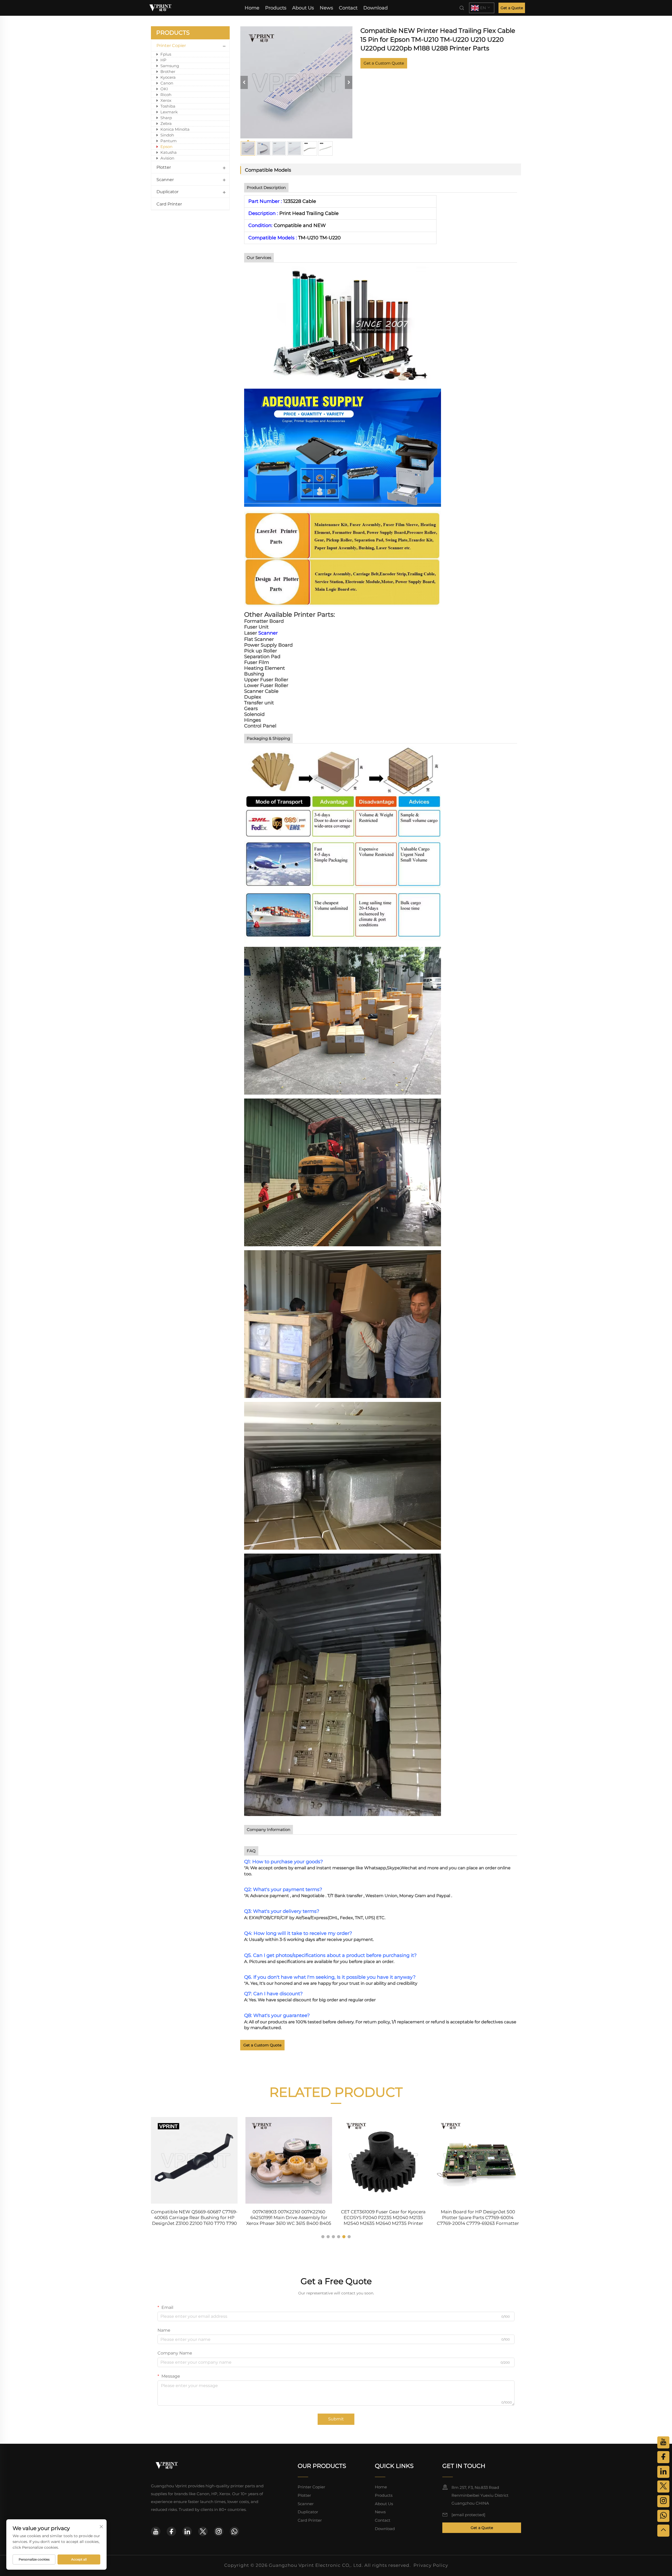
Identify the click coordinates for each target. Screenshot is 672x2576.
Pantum (169, 141)
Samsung (170, 66)
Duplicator (167, 192)
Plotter (164, 167)
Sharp (166, 118)
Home (252, 8)
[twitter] (203, 2531)
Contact (348, 8)
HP (163, 60)
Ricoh (166, 95)
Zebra (166, 123)
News (326, 8)
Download (376, 8)
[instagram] (219, 2531)
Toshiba (168, 106)
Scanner (165, 180)
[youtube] (156, 2531)
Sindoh (167, 135)
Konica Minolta (175, 129)
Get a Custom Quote (384, 63)
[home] (160, 7)
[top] (663, 2531)
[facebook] (171, 2531)
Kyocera (168, 77)
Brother (168, 72)
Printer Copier (171, 46)
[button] (323, 2237)
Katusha (169, 152)
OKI (164, 89)
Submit (336, 2419)
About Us (303, 8)
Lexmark (169, 112)
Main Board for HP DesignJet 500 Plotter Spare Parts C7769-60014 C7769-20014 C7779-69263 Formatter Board (383, 2218)
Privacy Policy (431, 2565)
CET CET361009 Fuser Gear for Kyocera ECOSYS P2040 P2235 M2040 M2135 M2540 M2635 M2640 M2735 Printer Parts (289, 2218)
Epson (166, 147)
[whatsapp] (234, 2531)
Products (276, 8)
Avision (167, 158)
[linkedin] (187, 2531)
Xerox (166, 100)
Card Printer (169, 204)
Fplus (166, 54)
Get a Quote (512, 8)
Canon (167, 83)
